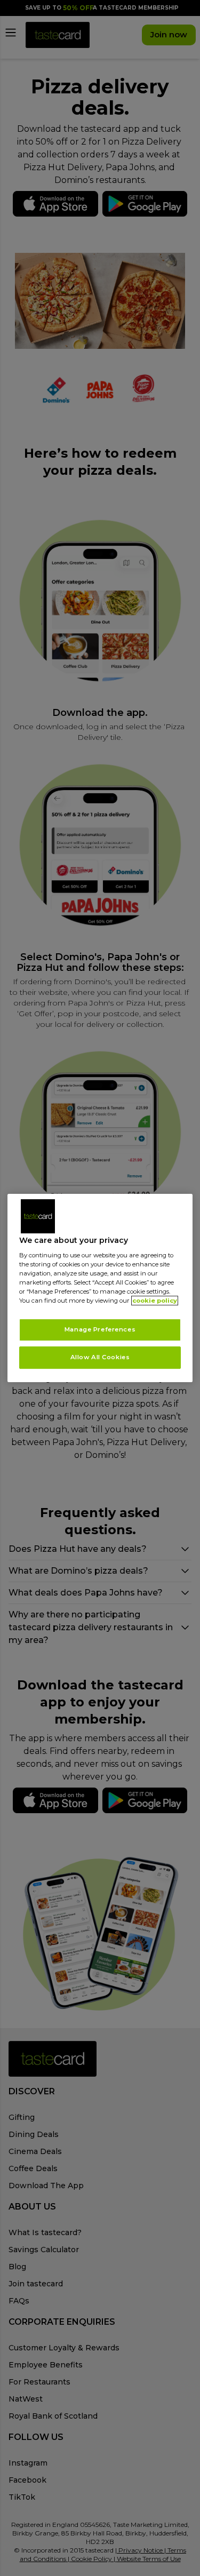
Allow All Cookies (100, 1357)
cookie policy (155, 1301)
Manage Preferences (100, 1330)
